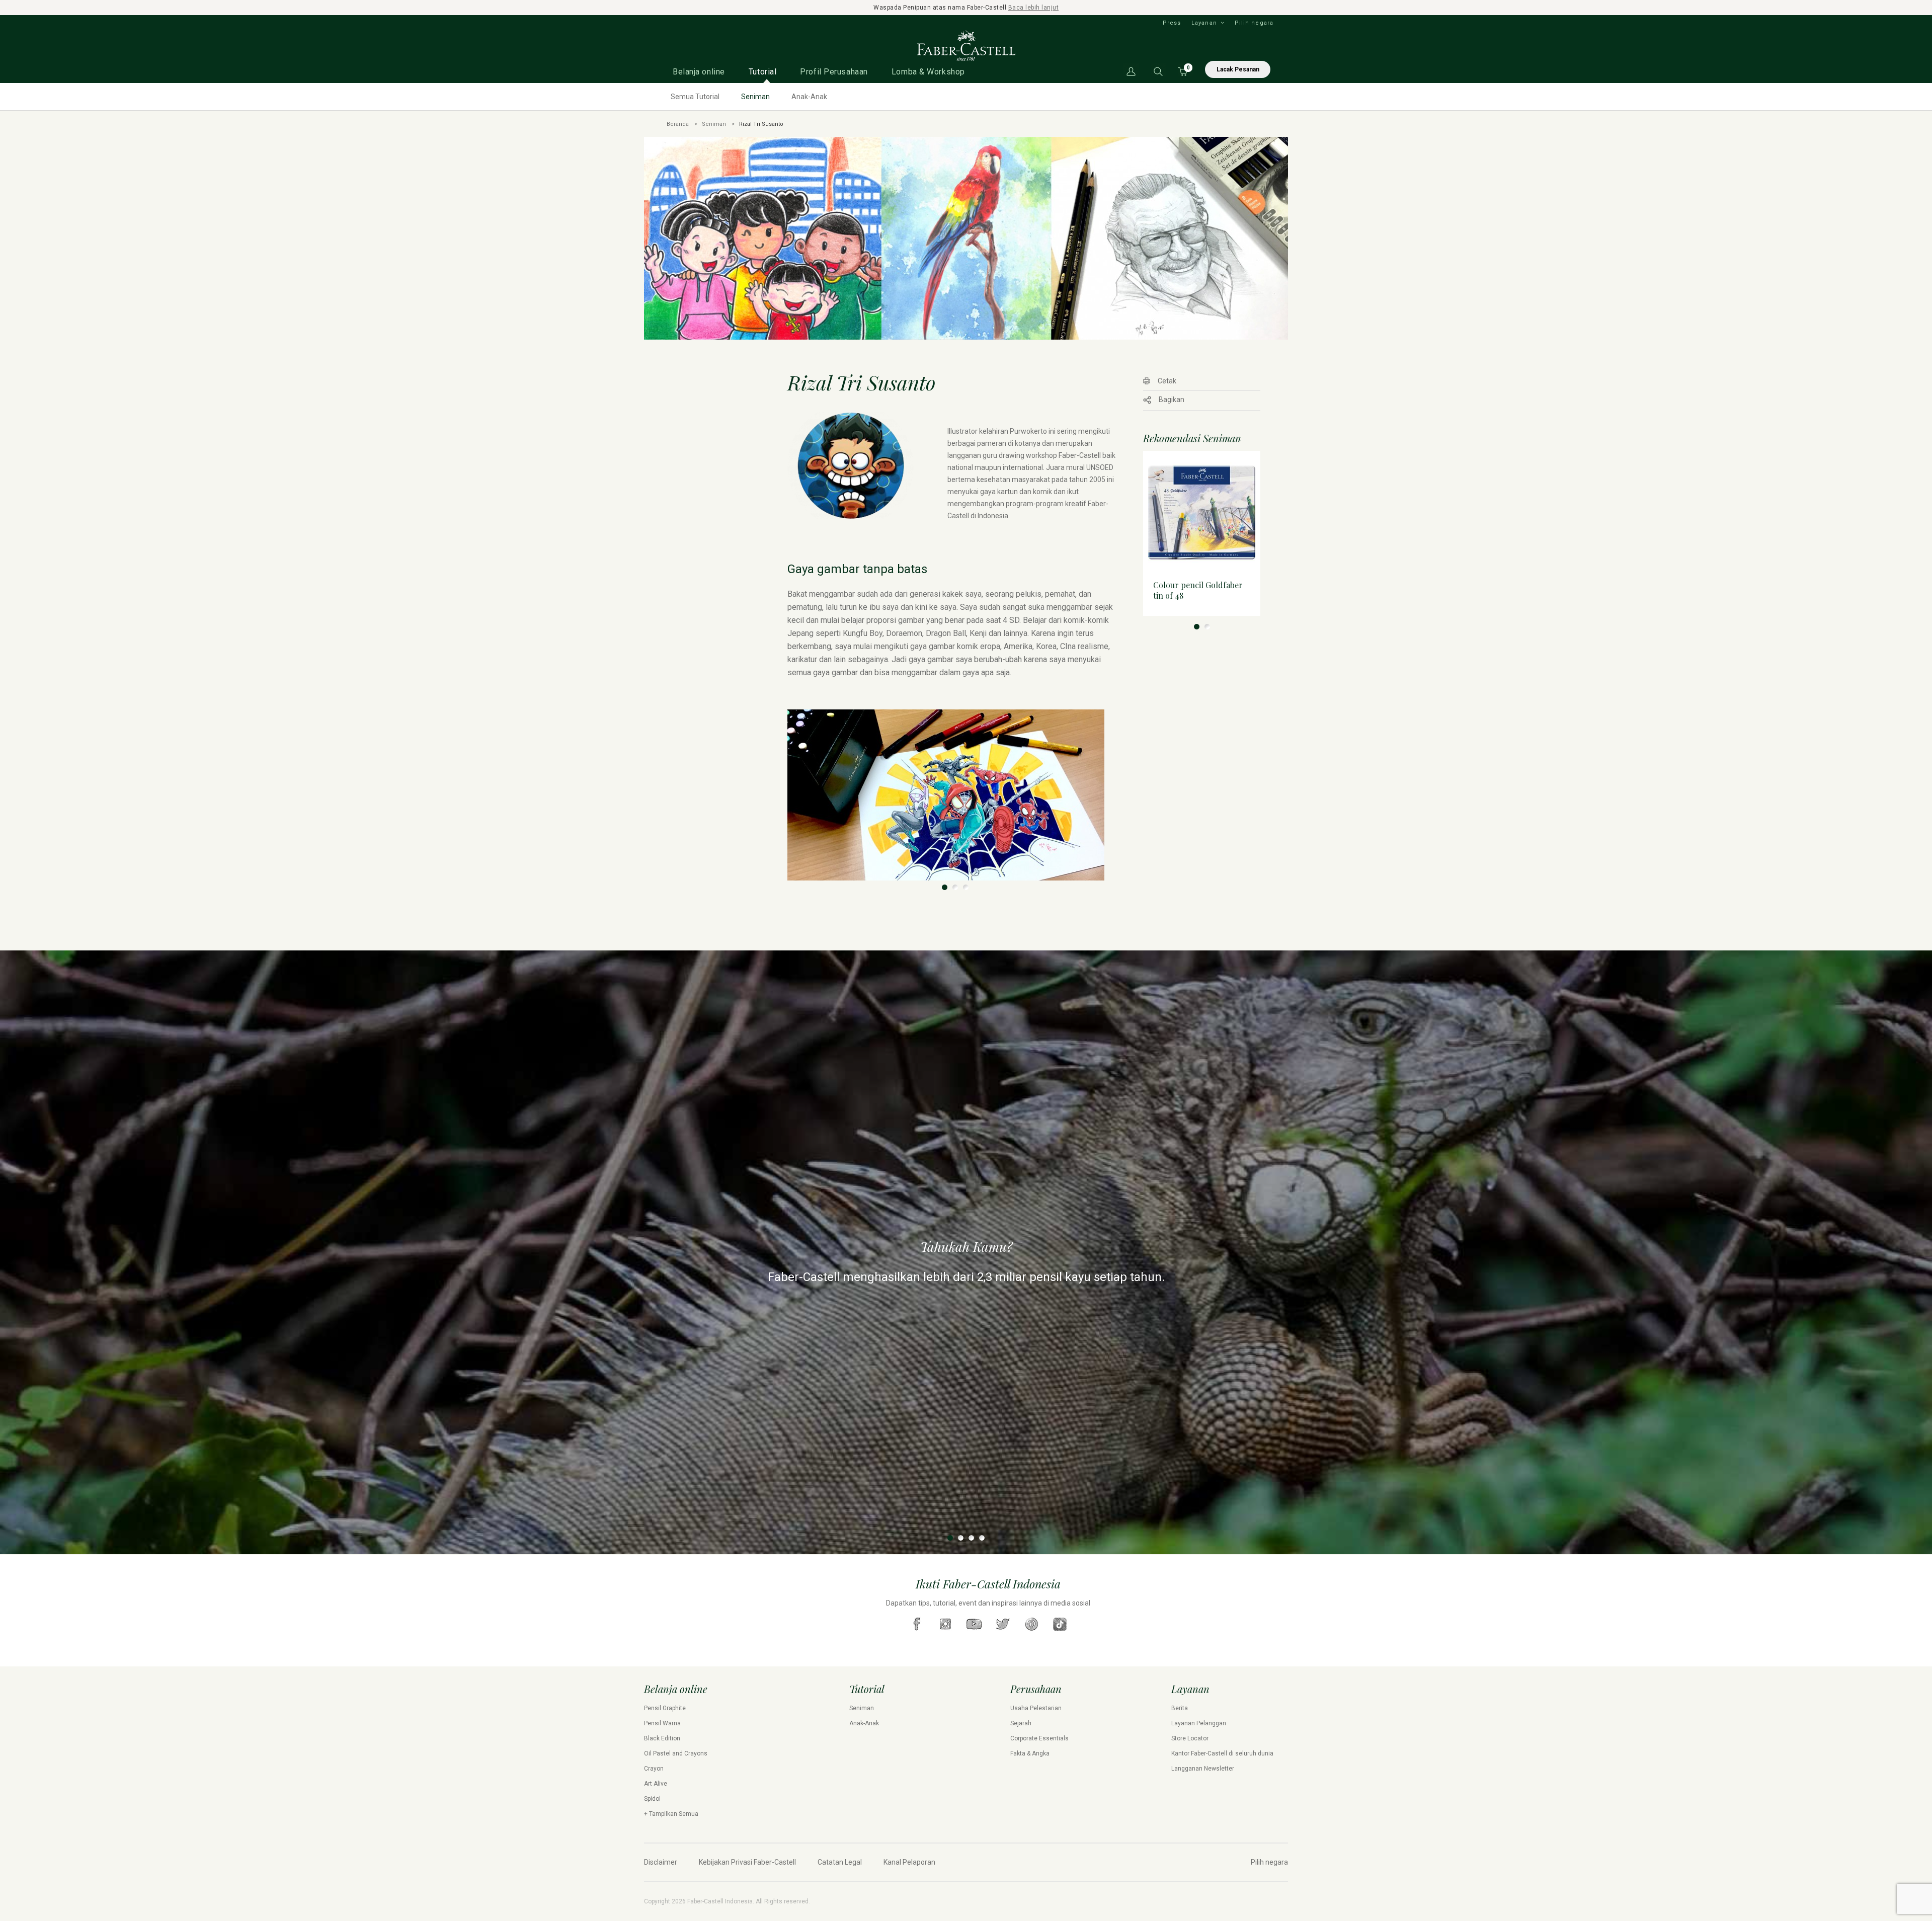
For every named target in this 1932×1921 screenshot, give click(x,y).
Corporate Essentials (1039, 1738)
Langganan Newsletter (1203, 1769)
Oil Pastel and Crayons (676, 1753)
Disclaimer (661, 1862)
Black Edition (662, 1738)
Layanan (1204, 23)
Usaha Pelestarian (1036, 1708)
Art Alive (656, 1784)
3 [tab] (966, 887)
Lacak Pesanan (1238, 69)
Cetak (1167, 381)
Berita (1180, 1708)
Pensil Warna (662, 1723)
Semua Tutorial (695, 97)
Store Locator (1190, 1738)
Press (1172, 23)
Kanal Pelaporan (909, 1862)
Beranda (678, 124)
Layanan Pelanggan (1199, 1723)
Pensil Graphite (665, 1708)
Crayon (654, 1769)
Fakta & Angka (1030, 1753)
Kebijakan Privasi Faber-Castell (747, 1862)
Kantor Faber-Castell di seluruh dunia (1222, 1753)
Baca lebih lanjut (1034, 8)
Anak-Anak (809, 97)
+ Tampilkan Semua (671, 1814)
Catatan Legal (840, 1862)
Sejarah (1021, 1723)
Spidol (652, 1799)
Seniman (755, 97)
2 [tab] (955, 887)
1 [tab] (945, 887)
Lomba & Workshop (928, 72)
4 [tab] (982, 1538)
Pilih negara (1254, 23)
